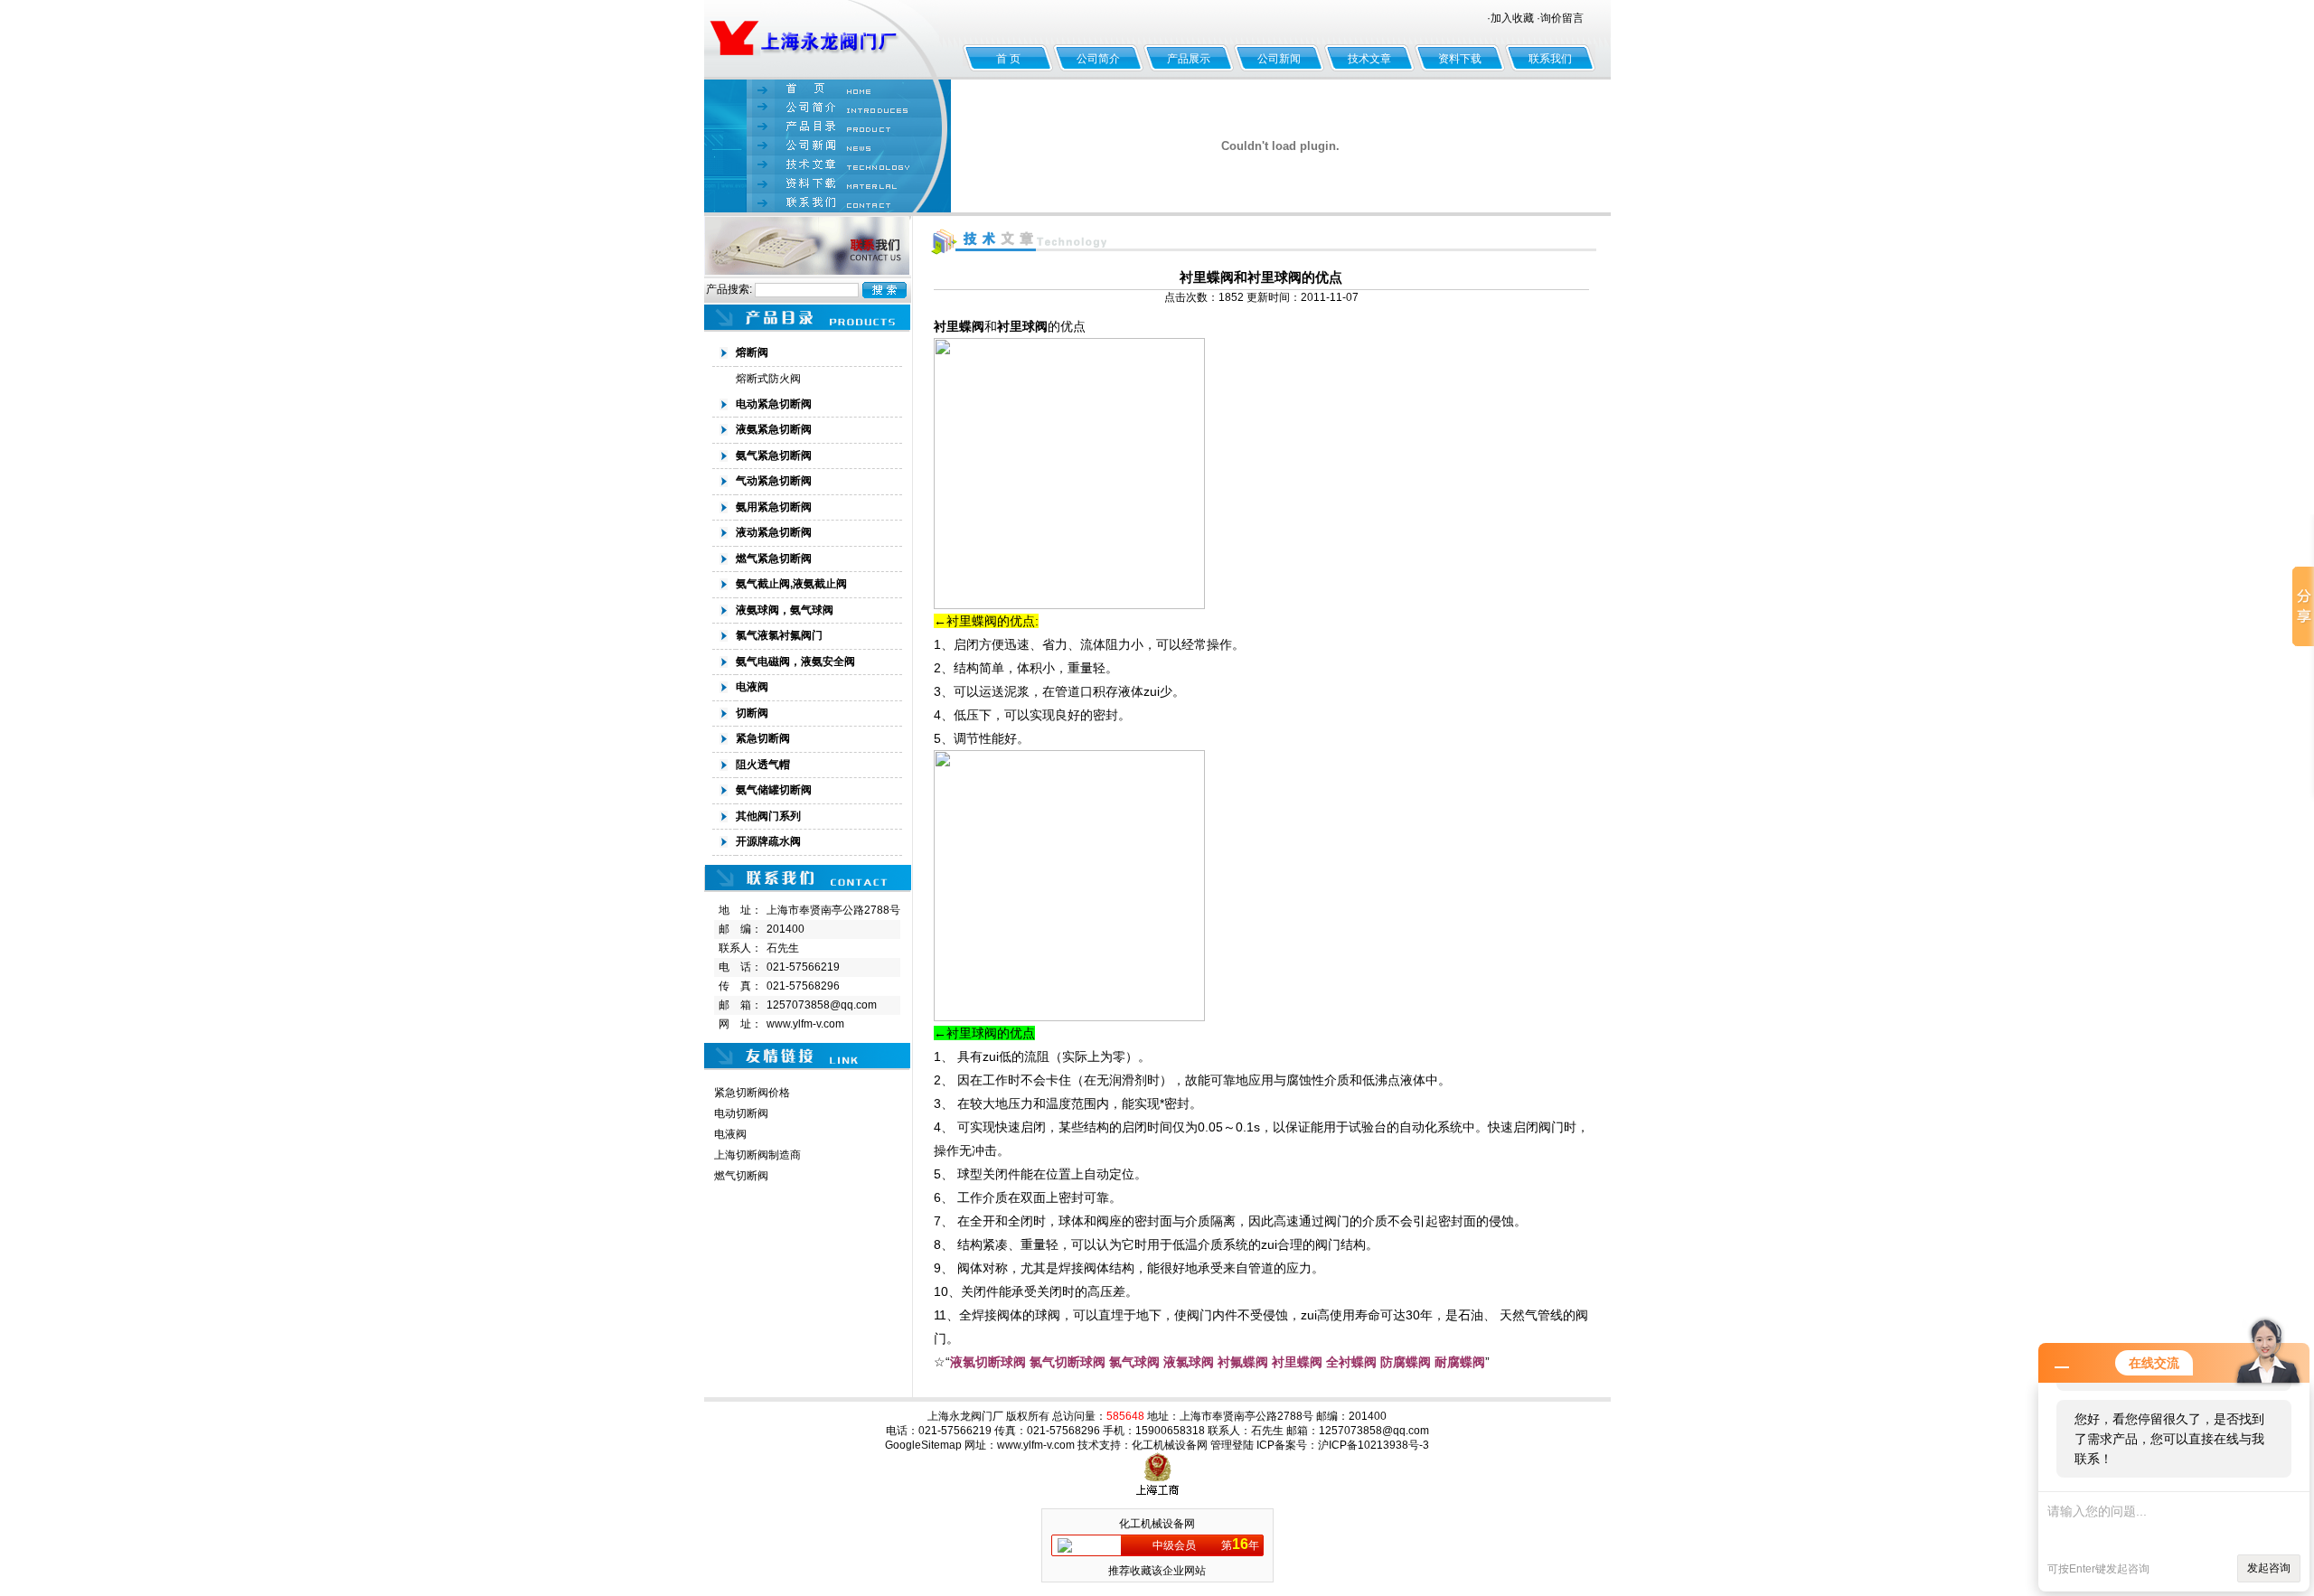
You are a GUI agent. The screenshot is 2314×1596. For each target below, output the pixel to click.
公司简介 (1098, 59)
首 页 (1008, 59)
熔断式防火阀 (768, 379)
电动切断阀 (741, 1113)
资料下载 (1460, 59)
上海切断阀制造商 (757, 1155)
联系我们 (1550, 59)
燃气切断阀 (741, 1176)
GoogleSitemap (923, 1445)
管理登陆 (1232, 1445)
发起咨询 (2269, 1568)
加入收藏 (1512, 18)
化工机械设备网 (1170, 1445)
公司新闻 (1279, 59)
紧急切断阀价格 (752, 1093)
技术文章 (1369, 59)
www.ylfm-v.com (805, 1024)
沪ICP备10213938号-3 (1373, 1445)
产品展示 (1189, 59)
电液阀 (730, 1134)
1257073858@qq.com (822, 1005)
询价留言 (1562, 18)
